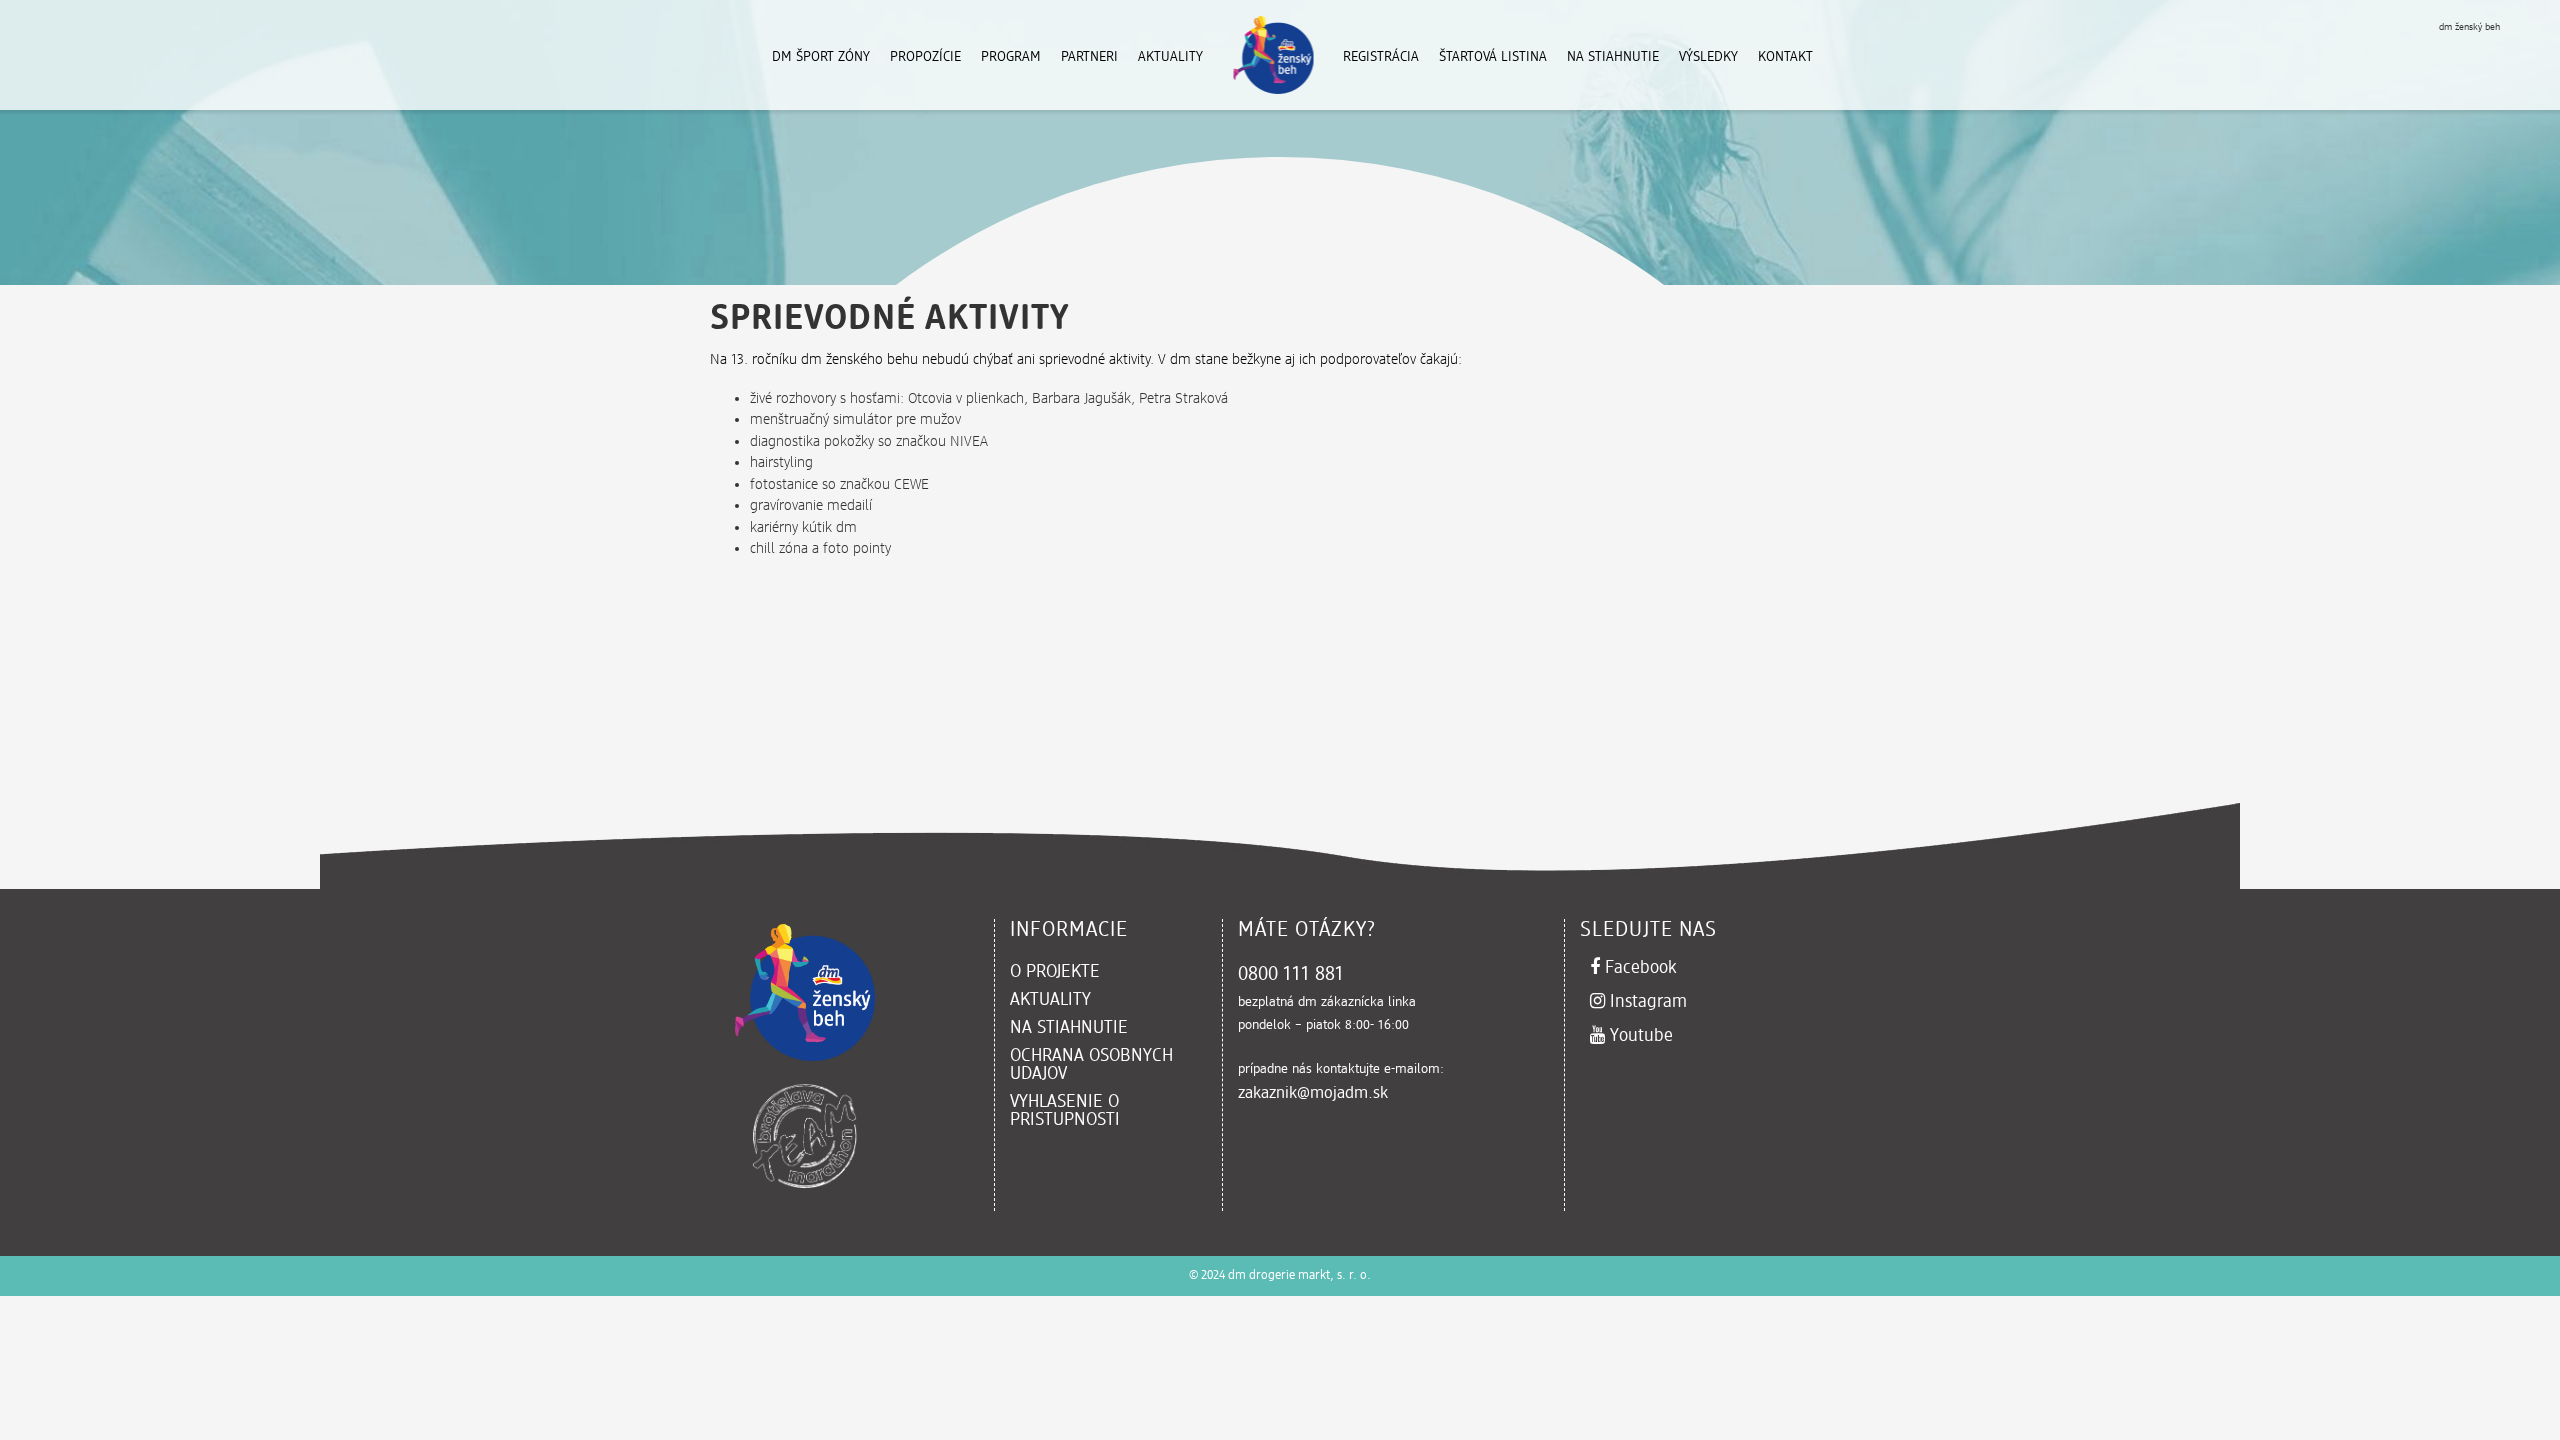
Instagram (1686, 1001)
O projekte (1055, 972)
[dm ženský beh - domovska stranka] (715, 55)
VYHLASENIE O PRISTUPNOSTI (1065, 1111)
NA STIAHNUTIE (1069, 1028)
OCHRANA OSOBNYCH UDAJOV (1103, 1065)
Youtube (1686, 1035)
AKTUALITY (1050, 1000)
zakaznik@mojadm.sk (1313, 1094)
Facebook (1684, 967)
